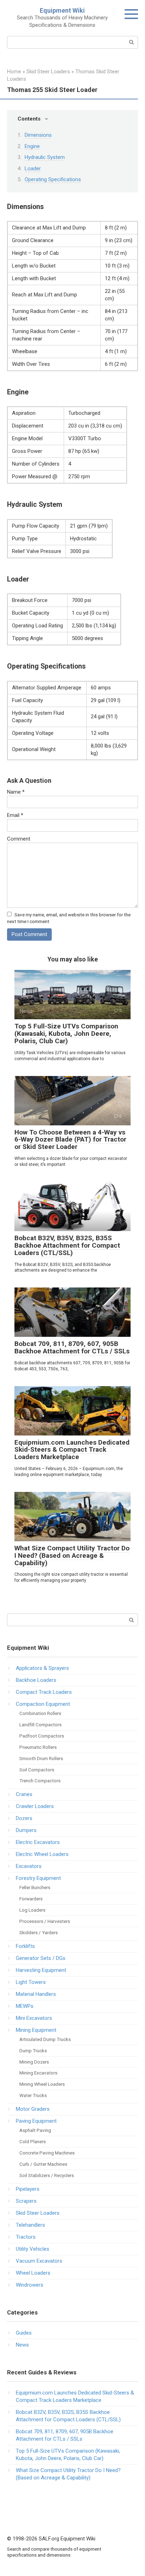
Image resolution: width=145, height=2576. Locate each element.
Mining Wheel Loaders (42, 2084)
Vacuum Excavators (39, 2261)
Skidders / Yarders (39, 1932)
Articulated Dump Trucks (45, 2039)
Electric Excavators (38, 1842)
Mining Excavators (38, 2073)
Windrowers (30, 2285)
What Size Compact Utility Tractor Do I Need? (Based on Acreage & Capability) (72, 1556)
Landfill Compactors (40, 1724)
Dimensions (38, 135)
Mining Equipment (36, 2030)
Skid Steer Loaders (38, 2213)
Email (15, 815)
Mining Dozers (34, 2062)
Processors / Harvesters (45, 1921)
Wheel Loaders (33, 2273)
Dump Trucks (33, 2051)
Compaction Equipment (43, 1704)
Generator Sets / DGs (41, 1958)
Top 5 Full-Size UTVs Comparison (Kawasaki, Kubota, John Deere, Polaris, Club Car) (66, 1034)
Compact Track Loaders (44, 1692)
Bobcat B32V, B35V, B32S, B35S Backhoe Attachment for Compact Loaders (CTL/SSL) (67, 1245)
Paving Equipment (36, 2121)
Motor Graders (33, 2109)
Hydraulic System (45, 157)
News (22, 2345)
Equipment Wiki (62, 10)
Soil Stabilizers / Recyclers (47, 2175)
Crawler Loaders (35, 1806)
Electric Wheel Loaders (42, 1854)
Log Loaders (32, 1910)
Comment (19, 839)
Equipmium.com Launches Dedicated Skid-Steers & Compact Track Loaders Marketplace (72, 1450)
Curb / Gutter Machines (43, 2164)
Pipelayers (28, 2189)
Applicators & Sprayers (42, 1668)
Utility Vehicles (33, 2249)
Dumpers (26, 1830)
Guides (24, 2333)
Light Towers (31, 1982)
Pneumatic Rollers (38, 1747)
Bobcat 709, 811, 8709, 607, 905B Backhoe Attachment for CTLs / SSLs (72, 1347)
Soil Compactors (37, 1770)
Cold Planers (33, 2141)
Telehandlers (30, 2225)
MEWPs (25, 2006)
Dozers (24, 1818)
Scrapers (26, 2201)
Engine (32, 146)
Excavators (29, 1866)
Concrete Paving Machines (47, 2153)
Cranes (24, 1794)
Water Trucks (33, 2095)
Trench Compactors (40, 1781)
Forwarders (31, 1899)
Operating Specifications (53, 179)
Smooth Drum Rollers (41, 1758)
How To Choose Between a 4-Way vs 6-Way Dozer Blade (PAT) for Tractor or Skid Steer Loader (70, 1140)
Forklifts (25, 1946)
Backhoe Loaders (36, 1680)
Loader (33, 168)
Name (16, 792)
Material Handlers (36, 1994)
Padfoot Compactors (42, 1736)
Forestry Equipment (38, 1878)
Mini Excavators (34, 2018)
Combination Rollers (40, 1713)
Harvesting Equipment (41, 1970)
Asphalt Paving (35, 2130)
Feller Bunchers (35, 1887)
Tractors (26, 2237)
